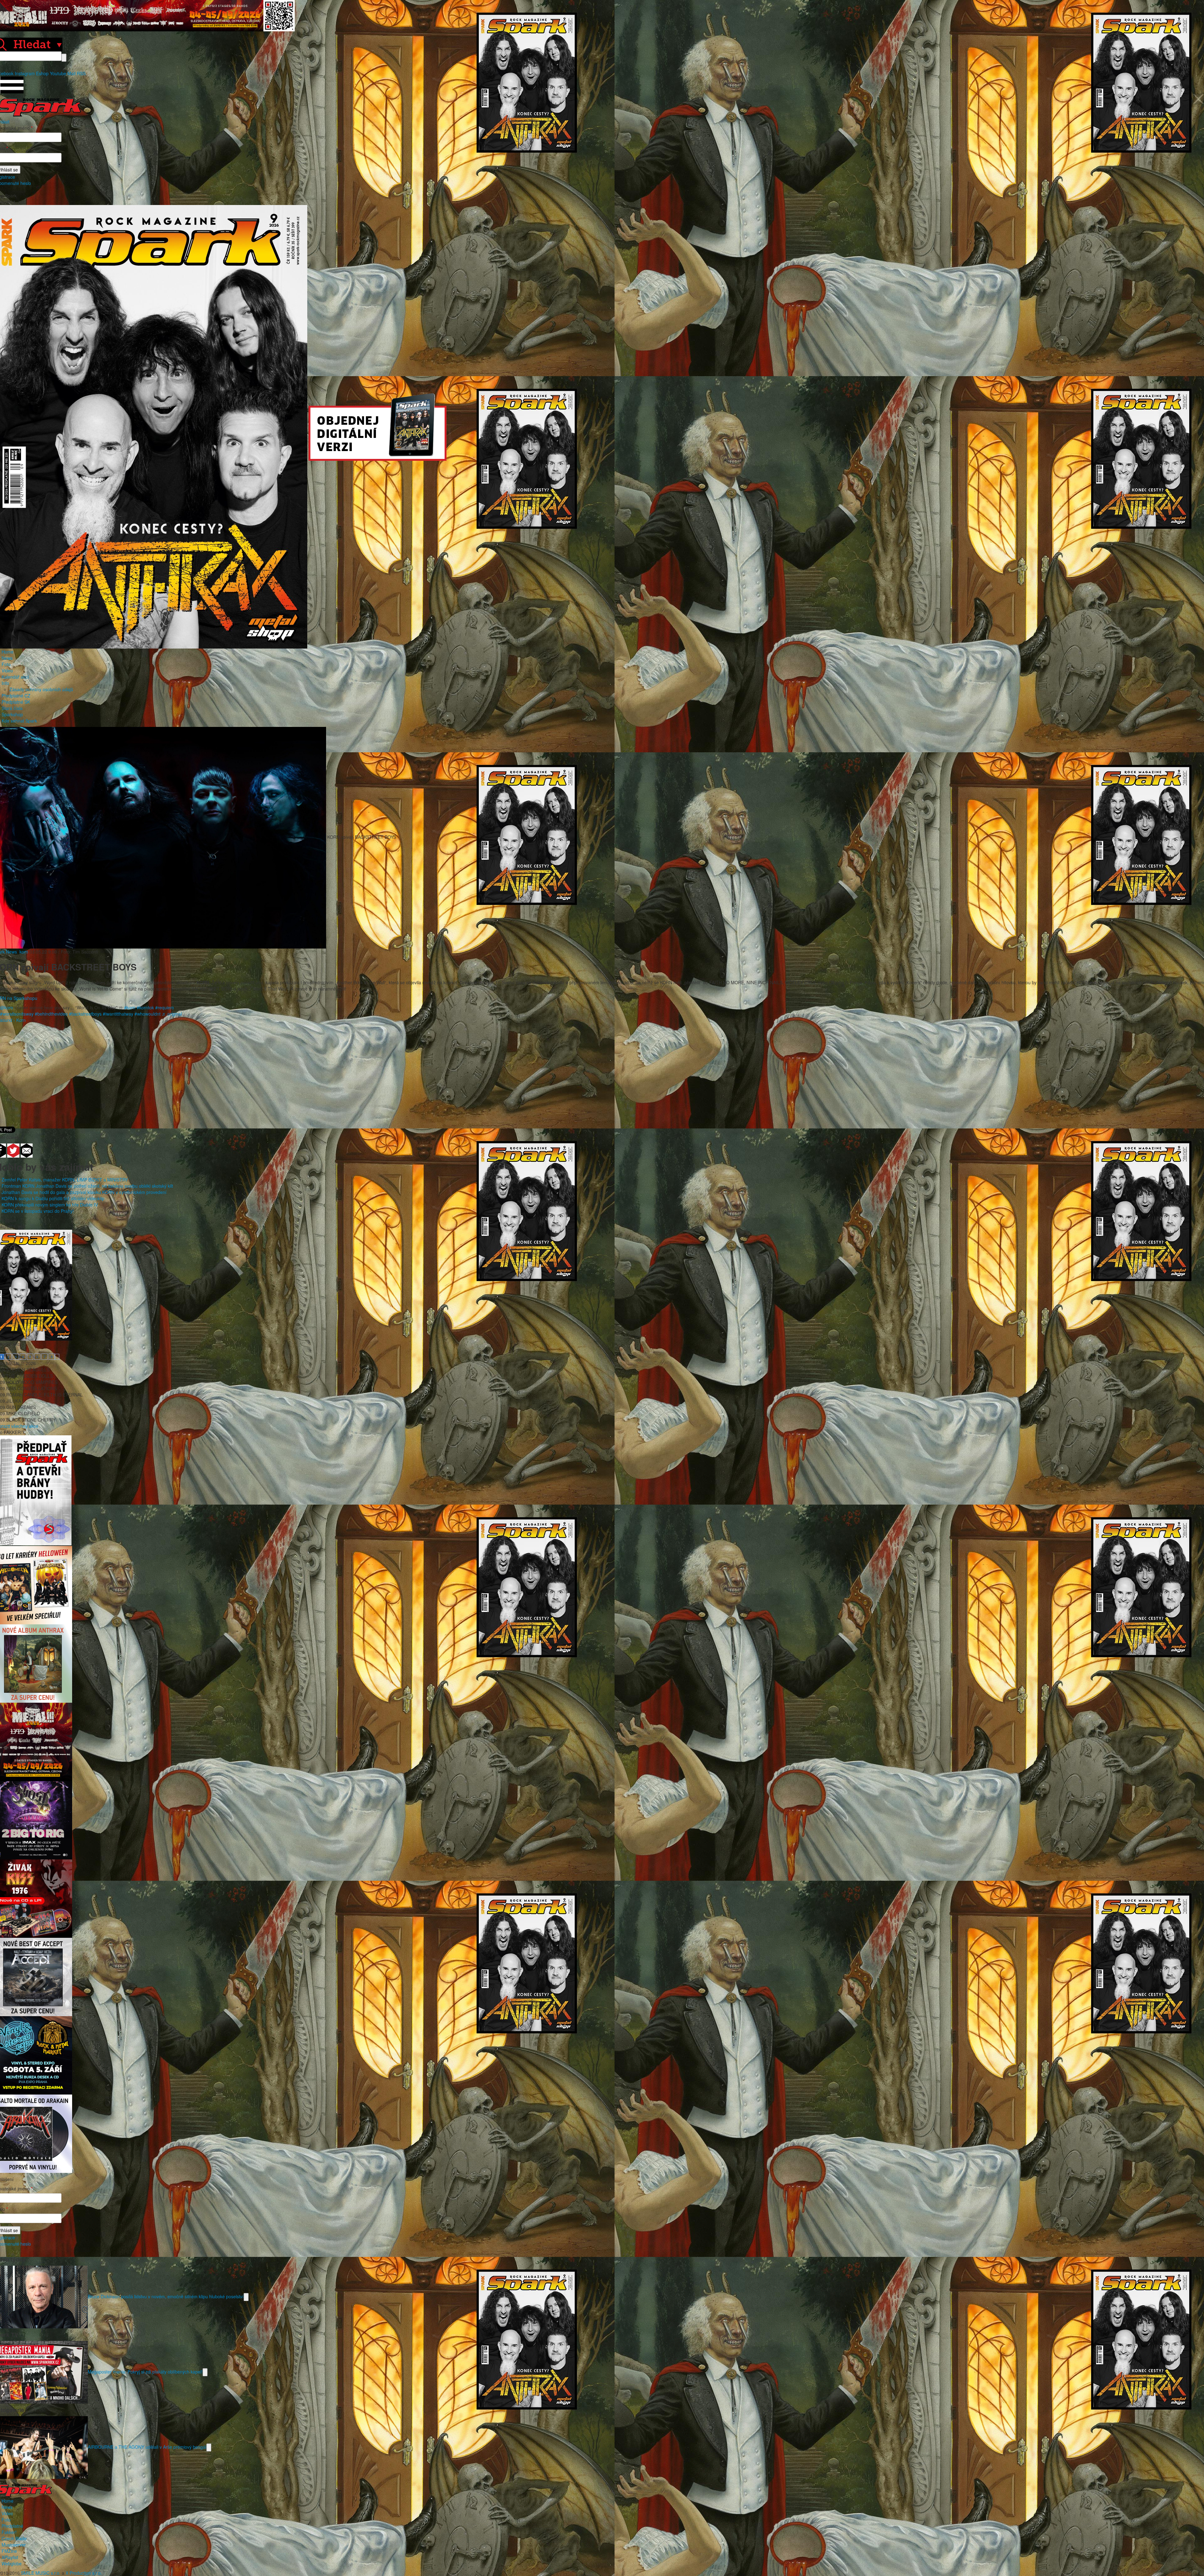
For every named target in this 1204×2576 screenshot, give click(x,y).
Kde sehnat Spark (19, 721)
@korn (7, 1007)
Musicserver (14, 2545)
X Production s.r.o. (84, 2573)
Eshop (42, 73)
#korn (130, 1007)
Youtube (58, 73)
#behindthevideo (51, 1014)
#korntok (145, 1007)
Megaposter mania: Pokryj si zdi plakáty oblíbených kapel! (145, 2371)
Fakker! (9, 2532)
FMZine (9, 2551)
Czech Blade (14, 2538)
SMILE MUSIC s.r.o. (41, 2573)
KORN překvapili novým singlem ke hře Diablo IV (50, 1205)
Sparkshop (12, 714)
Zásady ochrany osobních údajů (41, 689)
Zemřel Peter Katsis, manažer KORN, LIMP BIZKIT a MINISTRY (65, 1180)
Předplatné (12, 2526)
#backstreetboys (85, 1014)
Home (8, 652)
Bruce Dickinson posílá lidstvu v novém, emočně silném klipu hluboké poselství (166, 2296)
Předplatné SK (16, 702)
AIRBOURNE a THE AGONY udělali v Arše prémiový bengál (147, 2447)
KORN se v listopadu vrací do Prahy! (38, 1211)
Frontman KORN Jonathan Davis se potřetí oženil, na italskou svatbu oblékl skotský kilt (87, 1186)
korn (24, 952)
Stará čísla (12, 708)
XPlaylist (10, 2557)
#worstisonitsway (17, 1014)
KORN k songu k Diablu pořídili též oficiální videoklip (53, 1198)
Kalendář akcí (15, 677)
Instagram (25, 73)
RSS (81, 73)
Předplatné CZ (16, 696)
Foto (6, 664)
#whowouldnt (148, 1014)
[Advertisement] (599, 1073)
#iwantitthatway (118, 1014)
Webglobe (12, 2563)
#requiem (165, 1007)
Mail (71, 73)
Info (5, 683)
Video (7, 670)
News (7, 658)
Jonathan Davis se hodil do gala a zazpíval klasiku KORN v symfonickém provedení (84, 1192)
